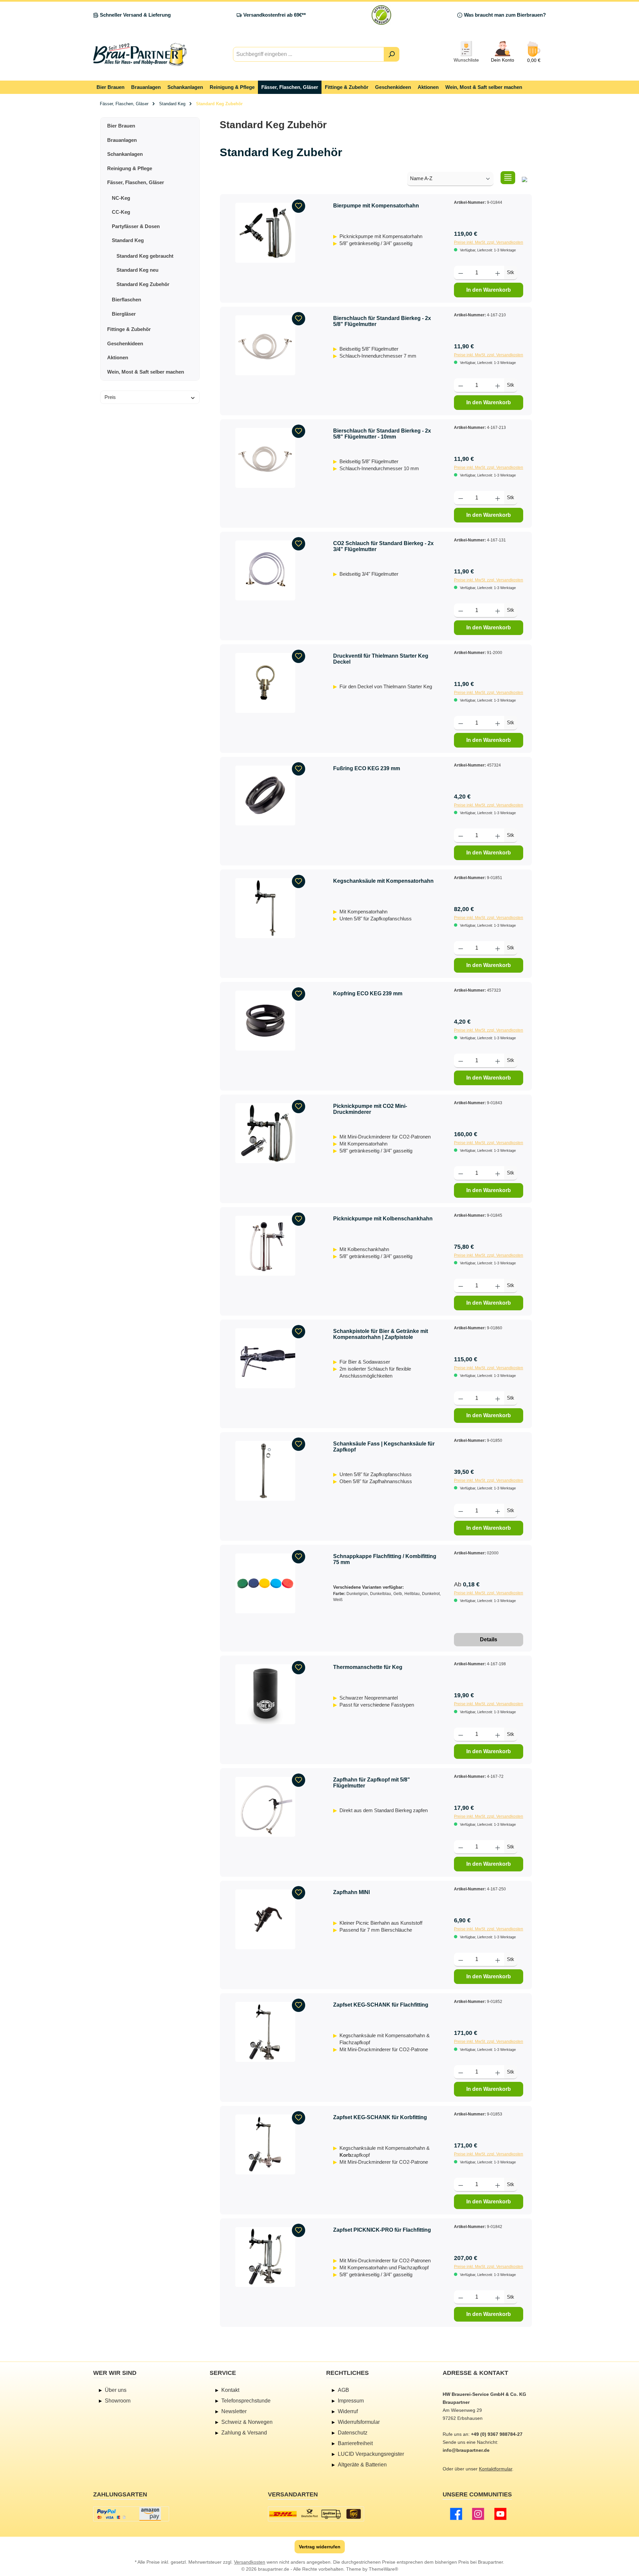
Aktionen (118, 357)
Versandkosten (250, 2562)
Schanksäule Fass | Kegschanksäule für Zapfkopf (384, 1447)
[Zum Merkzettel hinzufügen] (299, 206)
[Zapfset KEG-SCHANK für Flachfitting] (265, 2032)
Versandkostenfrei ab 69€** (275, 15)
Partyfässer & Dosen (136, 226)
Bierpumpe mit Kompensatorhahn (376, 206)
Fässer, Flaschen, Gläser (136, 182)
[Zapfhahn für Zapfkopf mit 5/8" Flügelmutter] (265, 1807)
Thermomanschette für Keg (368, 1667)
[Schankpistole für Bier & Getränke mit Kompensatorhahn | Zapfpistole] (265, 1358)
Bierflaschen (126, 300)
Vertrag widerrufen (320, 2547)
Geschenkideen (125, 343)
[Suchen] (392, 54)
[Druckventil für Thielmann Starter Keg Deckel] (265, 683)
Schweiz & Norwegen (247, 2422)
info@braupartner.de (466, 2450)
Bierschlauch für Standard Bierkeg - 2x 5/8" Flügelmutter (382, 321)
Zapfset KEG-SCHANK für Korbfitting (380, 2117)
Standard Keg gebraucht (145, 256)
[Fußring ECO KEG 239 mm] (265, 796)
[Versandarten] (316, 2514)
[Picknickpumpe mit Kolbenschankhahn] (265, 1246)
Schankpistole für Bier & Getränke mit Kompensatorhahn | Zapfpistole (381, 1334)
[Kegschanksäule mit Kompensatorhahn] (265, 908)
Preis (110, 397)
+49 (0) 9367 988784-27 (497, 2434)
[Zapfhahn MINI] (265, 1919)
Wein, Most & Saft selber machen (146, 372)
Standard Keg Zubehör (143, 284)
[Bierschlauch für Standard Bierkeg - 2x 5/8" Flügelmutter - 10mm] (265, 458)
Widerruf (348, 2411)
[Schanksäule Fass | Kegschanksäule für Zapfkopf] (265, 1471)
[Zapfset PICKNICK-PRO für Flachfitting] (265, 2257)
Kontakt (230, 2390)
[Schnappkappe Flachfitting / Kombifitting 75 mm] (265, 1583)
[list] (508, 178)
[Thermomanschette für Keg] (265, 1694)
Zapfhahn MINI (351, 1892)
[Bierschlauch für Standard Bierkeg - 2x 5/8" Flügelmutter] (265, 345)
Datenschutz (353, 2433)
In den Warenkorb (489, 290)
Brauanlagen (122, 140)
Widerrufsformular (359, 2422)
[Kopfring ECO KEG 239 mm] (265, 1021)
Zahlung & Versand (244, 2433)
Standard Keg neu (137, 270)
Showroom (118, 2401)
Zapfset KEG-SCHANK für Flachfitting (381, 2005)
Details (489, 1639)
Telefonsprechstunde (246, 2401)
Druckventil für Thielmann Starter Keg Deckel (381, 659)
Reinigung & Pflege (130, 168)
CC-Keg (121, 212)
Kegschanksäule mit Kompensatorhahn (383, 881)
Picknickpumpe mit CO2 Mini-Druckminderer (370, 1109)
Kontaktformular (496, 2469)
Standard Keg (128, 240)
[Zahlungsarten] (131, 2514)
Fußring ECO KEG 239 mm (367, 768)
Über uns (116, 2390)
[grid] (525, 178)
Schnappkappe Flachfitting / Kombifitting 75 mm (385, 1559)
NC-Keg (121, 198)
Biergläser (124, 314)
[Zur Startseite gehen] (140, 54)
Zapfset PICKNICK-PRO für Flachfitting (382, 2230)
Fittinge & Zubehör (129, 329)
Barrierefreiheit (355, 2443)
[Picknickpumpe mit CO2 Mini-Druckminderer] (265, 1133)
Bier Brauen (121, 126)
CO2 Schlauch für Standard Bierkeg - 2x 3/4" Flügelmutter (383, 546)
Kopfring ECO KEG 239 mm (368, 993)
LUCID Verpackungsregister (371, 2454)
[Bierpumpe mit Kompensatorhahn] (265, 233)
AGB (343, 2390)
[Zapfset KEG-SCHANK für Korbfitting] (265, 2144)
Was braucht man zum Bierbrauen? (505, 15)
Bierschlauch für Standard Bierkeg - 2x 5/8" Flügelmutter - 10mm (382, 434)
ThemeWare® (383, 2569)
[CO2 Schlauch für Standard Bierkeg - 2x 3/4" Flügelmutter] (265, 570)
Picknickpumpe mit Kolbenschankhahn (383, 1219)
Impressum (351, 2401)
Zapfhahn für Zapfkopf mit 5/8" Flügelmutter (372, 1783)
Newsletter (234, 2411)
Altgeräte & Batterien (362, 2465)
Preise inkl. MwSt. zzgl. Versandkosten (489, 242)
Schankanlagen (125, 154)
